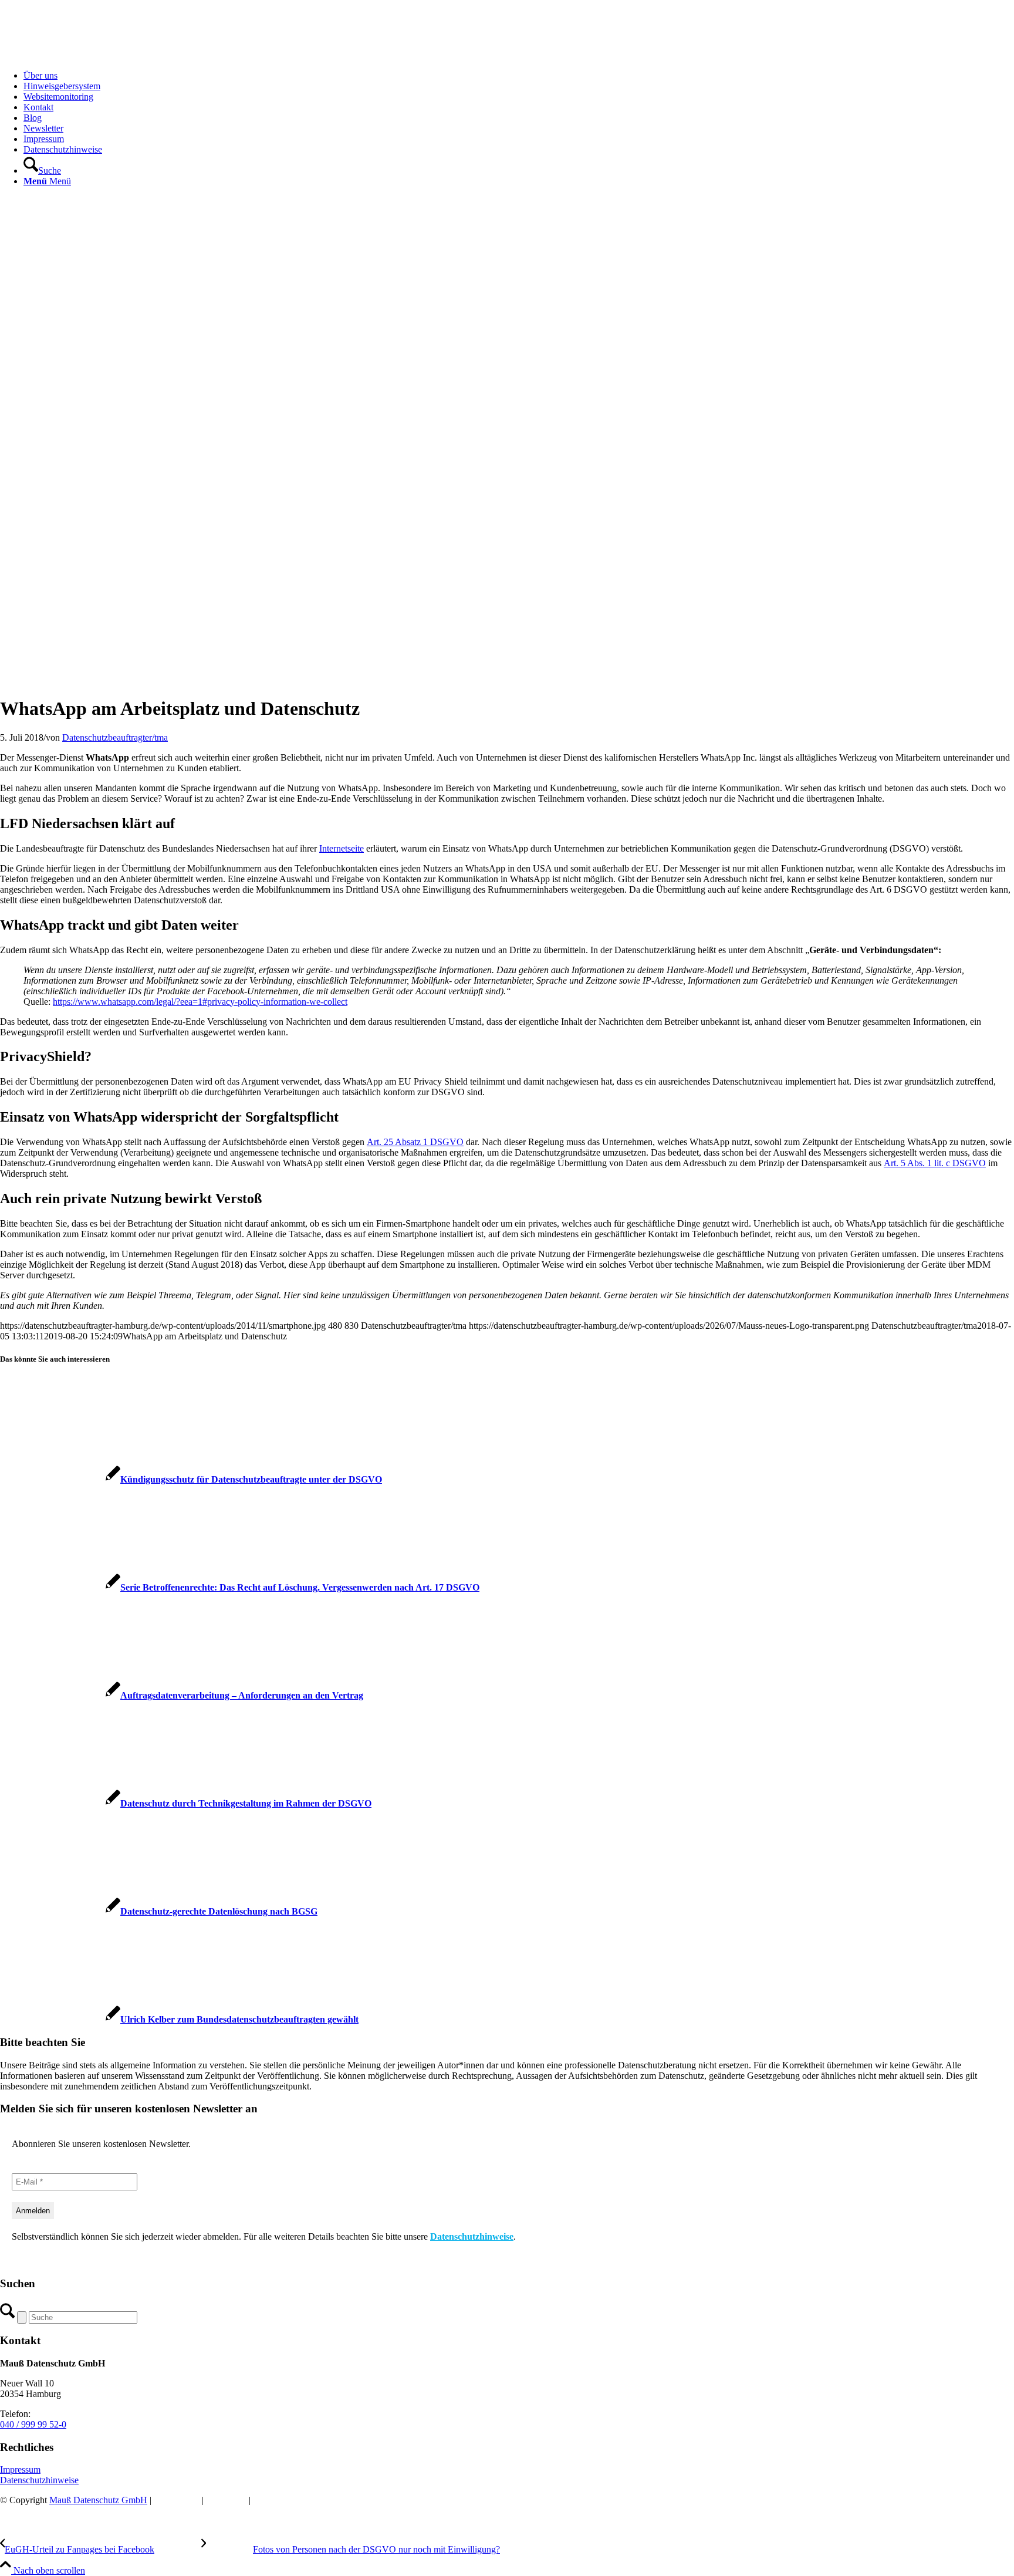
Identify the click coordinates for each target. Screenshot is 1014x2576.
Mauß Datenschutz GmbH (98, 2500)
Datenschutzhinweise (472, 2236)
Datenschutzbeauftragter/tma (115, 737)
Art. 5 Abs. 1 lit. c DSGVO (935, 1163)
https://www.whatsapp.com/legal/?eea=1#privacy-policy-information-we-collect (200, 1002)
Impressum (20, 2469)
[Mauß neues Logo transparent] (88, 55)
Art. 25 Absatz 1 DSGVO (415, 1142)
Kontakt (268, 2500)
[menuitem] (519, 76)
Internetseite (342, 848)
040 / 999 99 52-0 (33, 2424)
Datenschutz (177, 2500)
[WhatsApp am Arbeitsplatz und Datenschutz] (244, 680)
